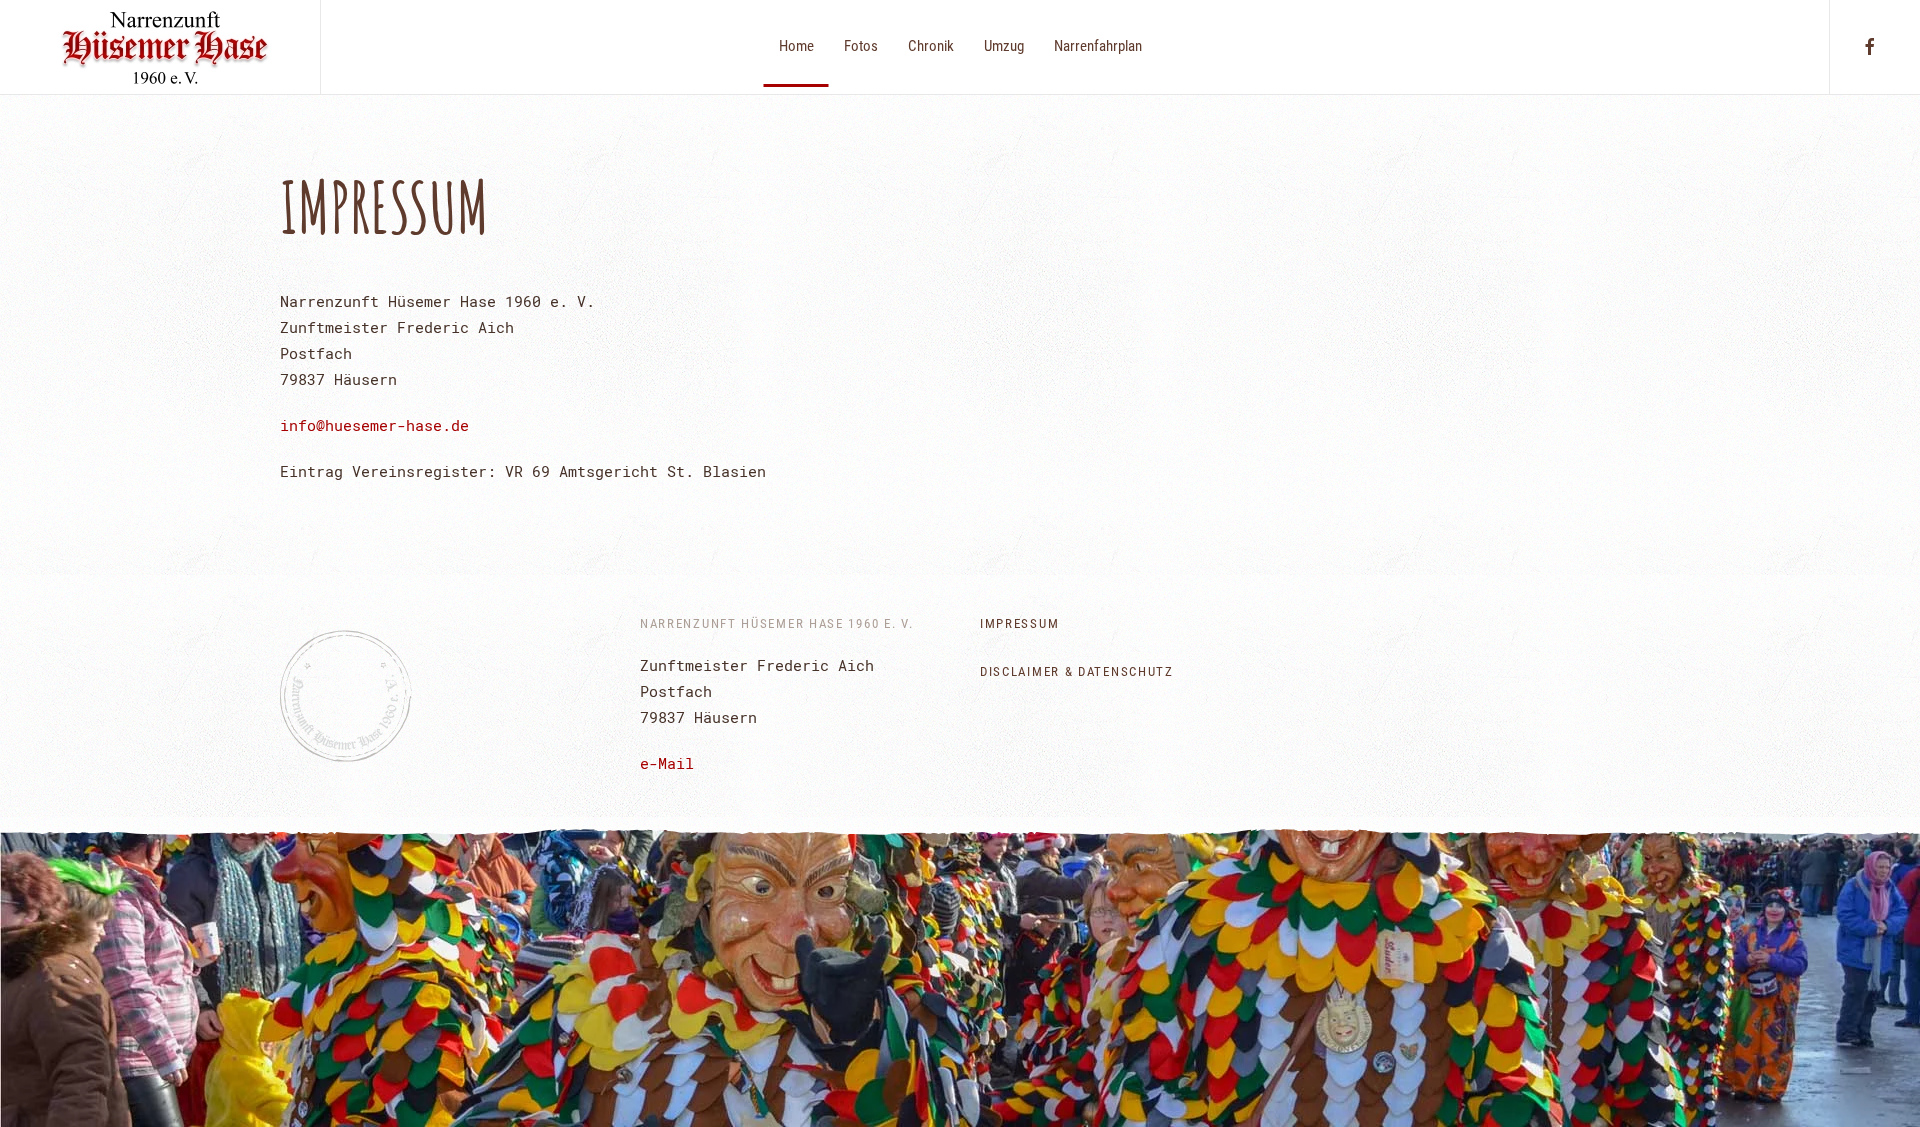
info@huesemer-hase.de (374, 425)
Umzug (1004, 46)
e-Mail (667, 763)
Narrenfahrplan (1098, 46)
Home (796, 46)
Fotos (861, 46)
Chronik (931, 46)
